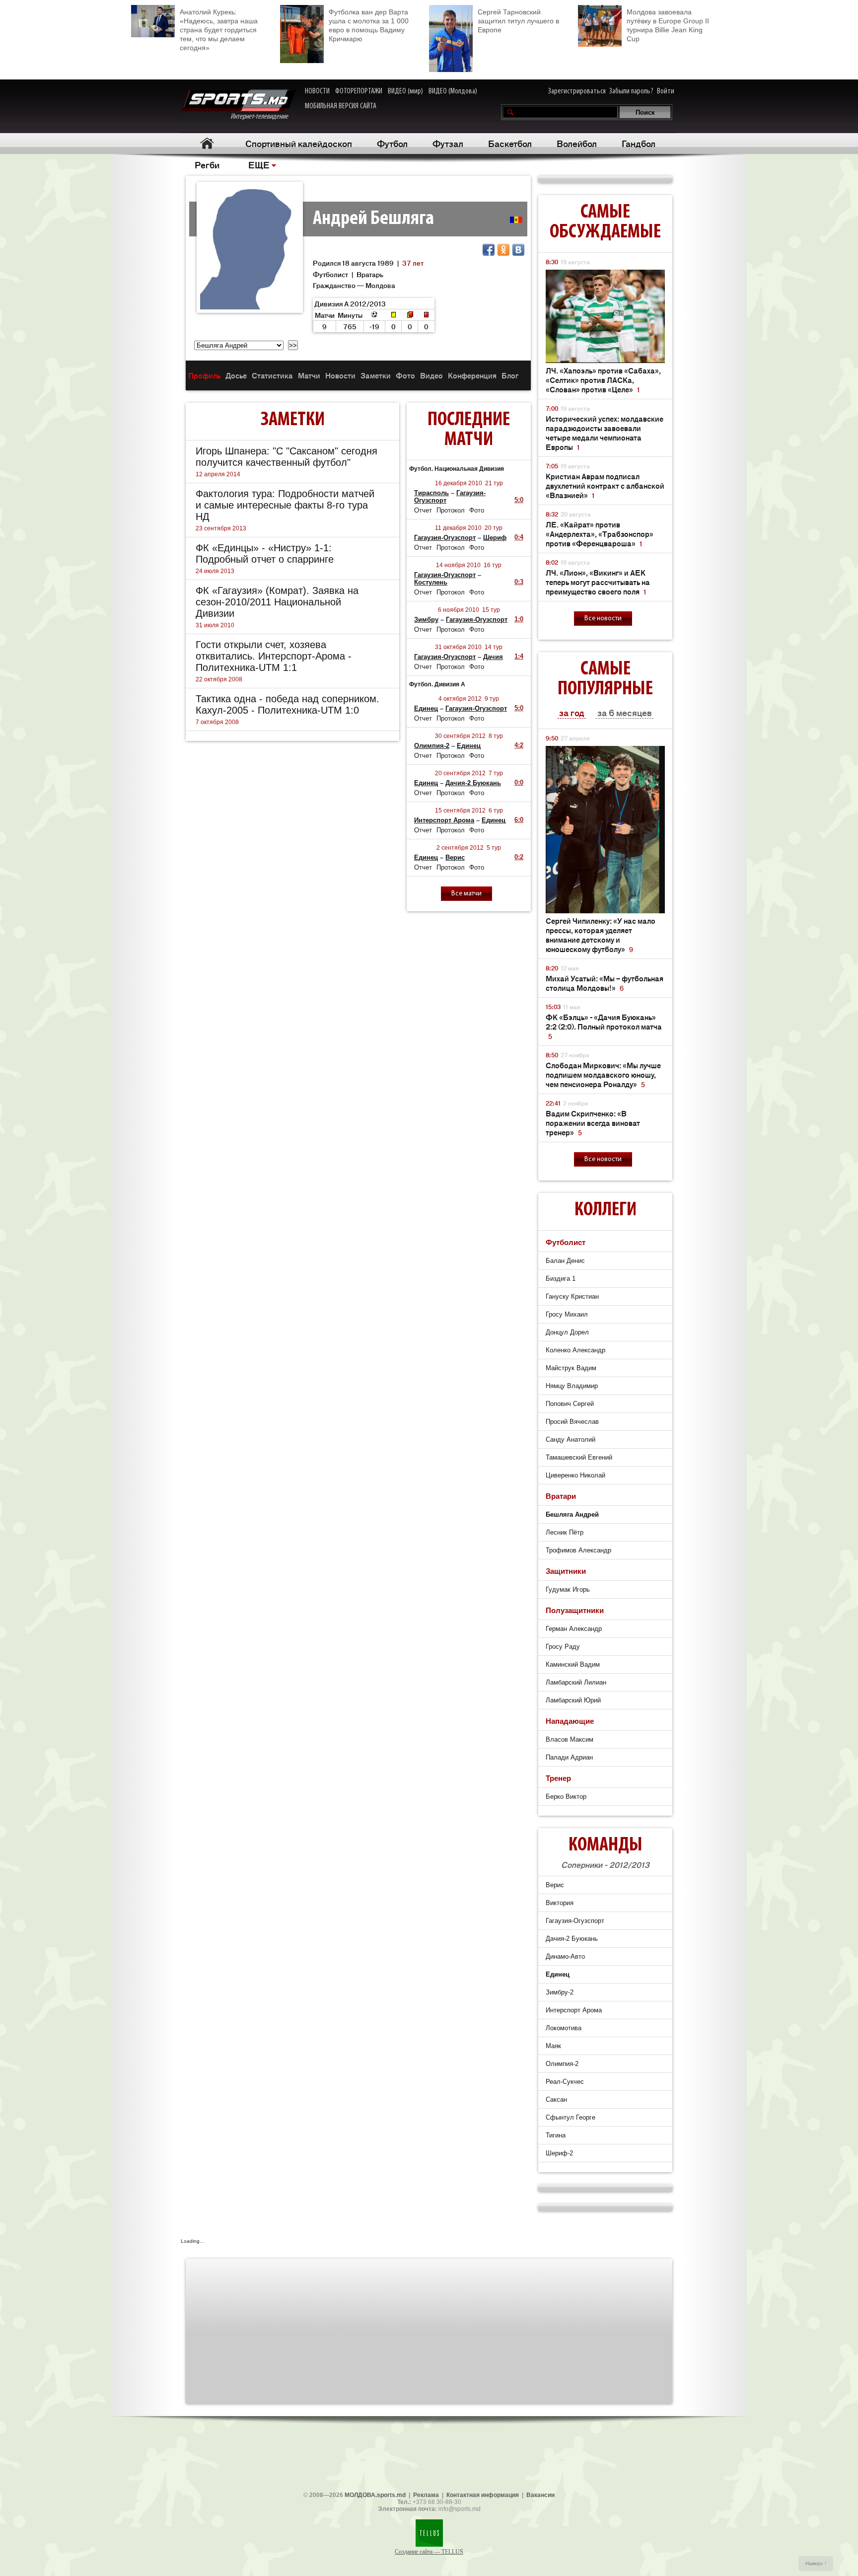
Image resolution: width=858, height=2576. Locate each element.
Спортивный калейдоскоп (299, 143)
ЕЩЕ (259, 164)
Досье (236, 375)
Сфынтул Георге (571, 2117)
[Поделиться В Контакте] (518, 250)
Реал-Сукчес (565, 2082)
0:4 (519, 537)
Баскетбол (510, 143)
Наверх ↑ (816, 2563)
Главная (207, 143)
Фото (405, 375)
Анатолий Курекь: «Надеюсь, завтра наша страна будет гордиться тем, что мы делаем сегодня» (219, 30)
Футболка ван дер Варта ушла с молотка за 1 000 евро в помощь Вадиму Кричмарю (369, 25)
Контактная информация (483, 2495)
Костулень (431, 582)
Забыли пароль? (631, 91)
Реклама (426, 2495)
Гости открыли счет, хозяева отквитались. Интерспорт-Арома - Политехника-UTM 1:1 (274, 656)
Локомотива (564, 2028)
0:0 (519, 782)
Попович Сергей (570, 1404)
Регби (207, 164)
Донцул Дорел (567, 1332)
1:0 (519, 619)
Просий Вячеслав (572, 1422)
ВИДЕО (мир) (405, 91)
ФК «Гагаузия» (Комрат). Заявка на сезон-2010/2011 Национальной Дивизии (277, 602)
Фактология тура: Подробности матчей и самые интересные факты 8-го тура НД (285, 505)
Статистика (272, 375)
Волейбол (577, 143)
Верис (455, 857)
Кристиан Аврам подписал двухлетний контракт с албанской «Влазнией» (605, 485)
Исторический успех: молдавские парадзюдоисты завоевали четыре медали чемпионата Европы (605, 433)
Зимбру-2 (560, 1992)
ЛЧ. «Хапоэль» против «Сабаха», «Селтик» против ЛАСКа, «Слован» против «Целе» (603, 380)
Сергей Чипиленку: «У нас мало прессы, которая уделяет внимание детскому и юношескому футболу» (601, 935)
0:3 (519, 582)
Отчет (423, 510)
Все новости (603, 619)
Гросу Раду (563, 1647)
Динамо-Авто (565, 1956)
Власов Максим (570, 1739)
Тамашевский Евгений (579, 1457)
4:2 (519, 745)
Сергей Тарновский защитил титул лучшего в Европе (518, 21)
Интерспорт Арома (444, 820)
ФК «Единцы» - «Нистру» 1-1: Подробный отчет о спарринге (265, 553)
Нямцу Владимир (572, 1386)
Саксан (556, 2099)
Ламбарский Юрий (573, 1700)
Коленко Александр (575, 1350)
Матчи (309, 375)
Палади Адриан (569, 1757)
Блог (510, 375)
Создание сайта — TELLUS (429, 2552)
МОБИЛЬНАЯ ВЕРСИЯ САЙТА (341, 106)
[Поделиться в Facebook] (489, 250)
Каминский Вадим (573, 1664)
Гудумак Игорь (568, 1589)
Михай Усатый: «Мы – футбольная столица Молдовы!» (605, 983)
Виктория (560, 1903)
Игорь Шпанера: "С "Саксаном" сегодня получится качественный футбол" (286, 457)
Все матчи (466, 894)
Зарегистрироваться (577, 91)
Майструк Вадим (571, 1368)
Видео (431, 375)
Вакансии (540, 2495)
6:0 (519, 820)
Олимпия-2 (432, 746)
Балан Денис (565, 1261)
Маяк (553, 2046)
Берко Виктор (566, 1797)
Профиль (204, 375)
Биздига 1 (561, 1279)
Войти (666, 91)
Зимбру (426, 620)
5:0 (519, 500)
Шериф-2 (559, 2153)
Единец (426, 708)
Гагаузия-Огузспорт (445, 538)
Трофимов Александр (578, 1550)
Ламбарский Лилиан (576, 1682)
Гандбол (639, 143)
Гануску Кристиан (572, 1296)
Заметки (376, 375)
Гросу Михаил (567, 1314)
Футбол (392, 143)
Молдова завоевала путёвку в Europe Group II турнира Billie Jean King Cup (668, 25)
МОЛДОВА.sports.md (375, 2495)
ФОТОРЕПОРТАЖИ (359, 91)
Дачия (493, 657)
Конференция (472, 375)
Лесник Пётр (565, 1532)
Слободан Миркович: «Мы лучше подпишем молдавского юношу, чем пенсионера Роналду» (603, 1074)
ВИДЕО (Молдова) (453, 91)
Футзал (448, 143)
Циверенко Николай (575, 1475)
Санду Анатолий (571, 1439)
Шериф (495, 538)
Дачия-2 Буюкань (473, 783)
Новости (340, 375)
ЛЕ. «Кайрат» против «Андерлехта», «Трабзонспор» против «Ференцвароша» (600, 534)
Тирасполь (431, 493)
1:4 (519, 656)
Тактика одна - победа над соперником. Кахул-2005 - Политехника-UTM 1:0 (287, 704)
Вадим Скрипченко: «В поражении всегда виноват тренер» (593, 1123)
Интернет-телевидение (263, 117)
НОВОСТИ (317, 91)
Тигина (556, 2135)
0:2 (519, 857)
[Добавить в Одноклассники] (503, 250)
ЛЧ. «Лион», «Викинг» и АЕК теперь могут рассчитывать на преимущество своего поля (598, 582)
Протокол (451, 510)
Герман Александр (574, 1629)
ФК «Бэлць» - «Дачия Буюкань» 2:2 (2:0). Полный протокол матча (604, 1026)
